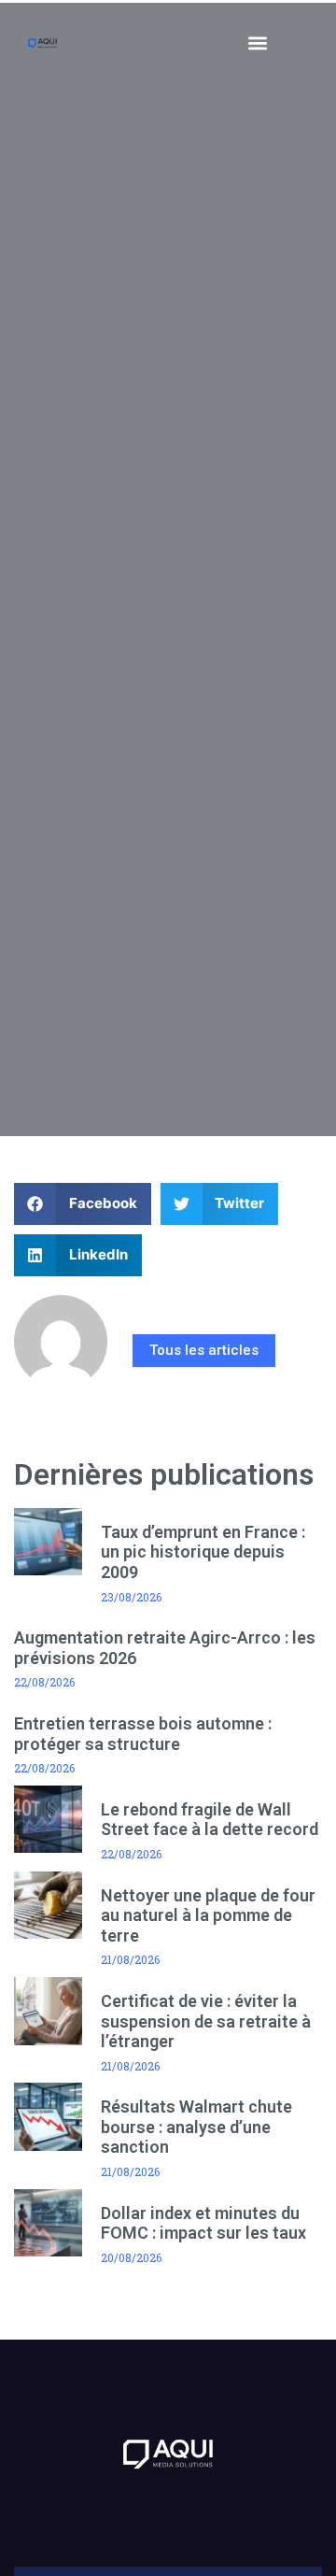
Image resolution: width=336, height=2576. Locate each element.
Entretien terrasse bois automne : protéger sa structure (143, 1734)
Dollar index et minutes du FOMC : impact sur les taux (203, 2223)
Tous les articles (204, 1350)
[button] (258, 43)
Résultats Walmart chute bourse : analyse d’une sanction (196, 2127)
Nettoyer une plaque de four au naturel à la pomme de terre (208, 1915)
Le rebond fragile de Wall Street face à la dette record (210, 1820)
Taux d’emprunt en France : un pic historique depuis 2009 (203, 1552)
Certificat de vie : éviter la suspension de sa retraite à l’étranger (206, 2021)
